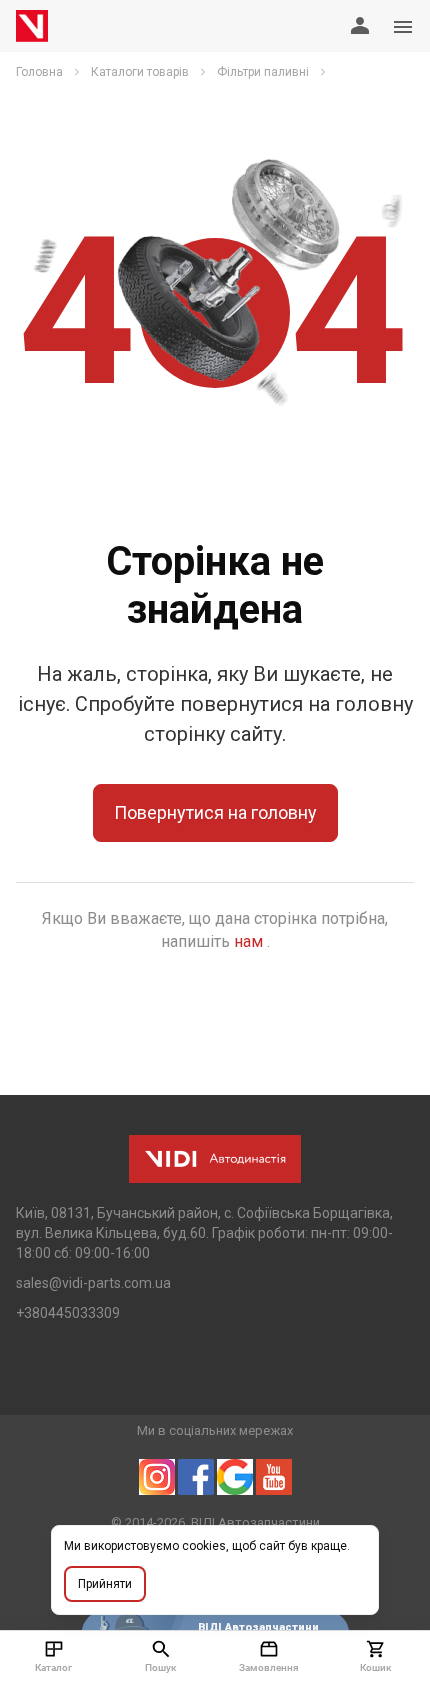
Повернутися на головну (215, 812)
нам (250, 941)
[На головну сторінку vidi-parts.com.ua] (32, 26)
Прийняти (105, 1584)
